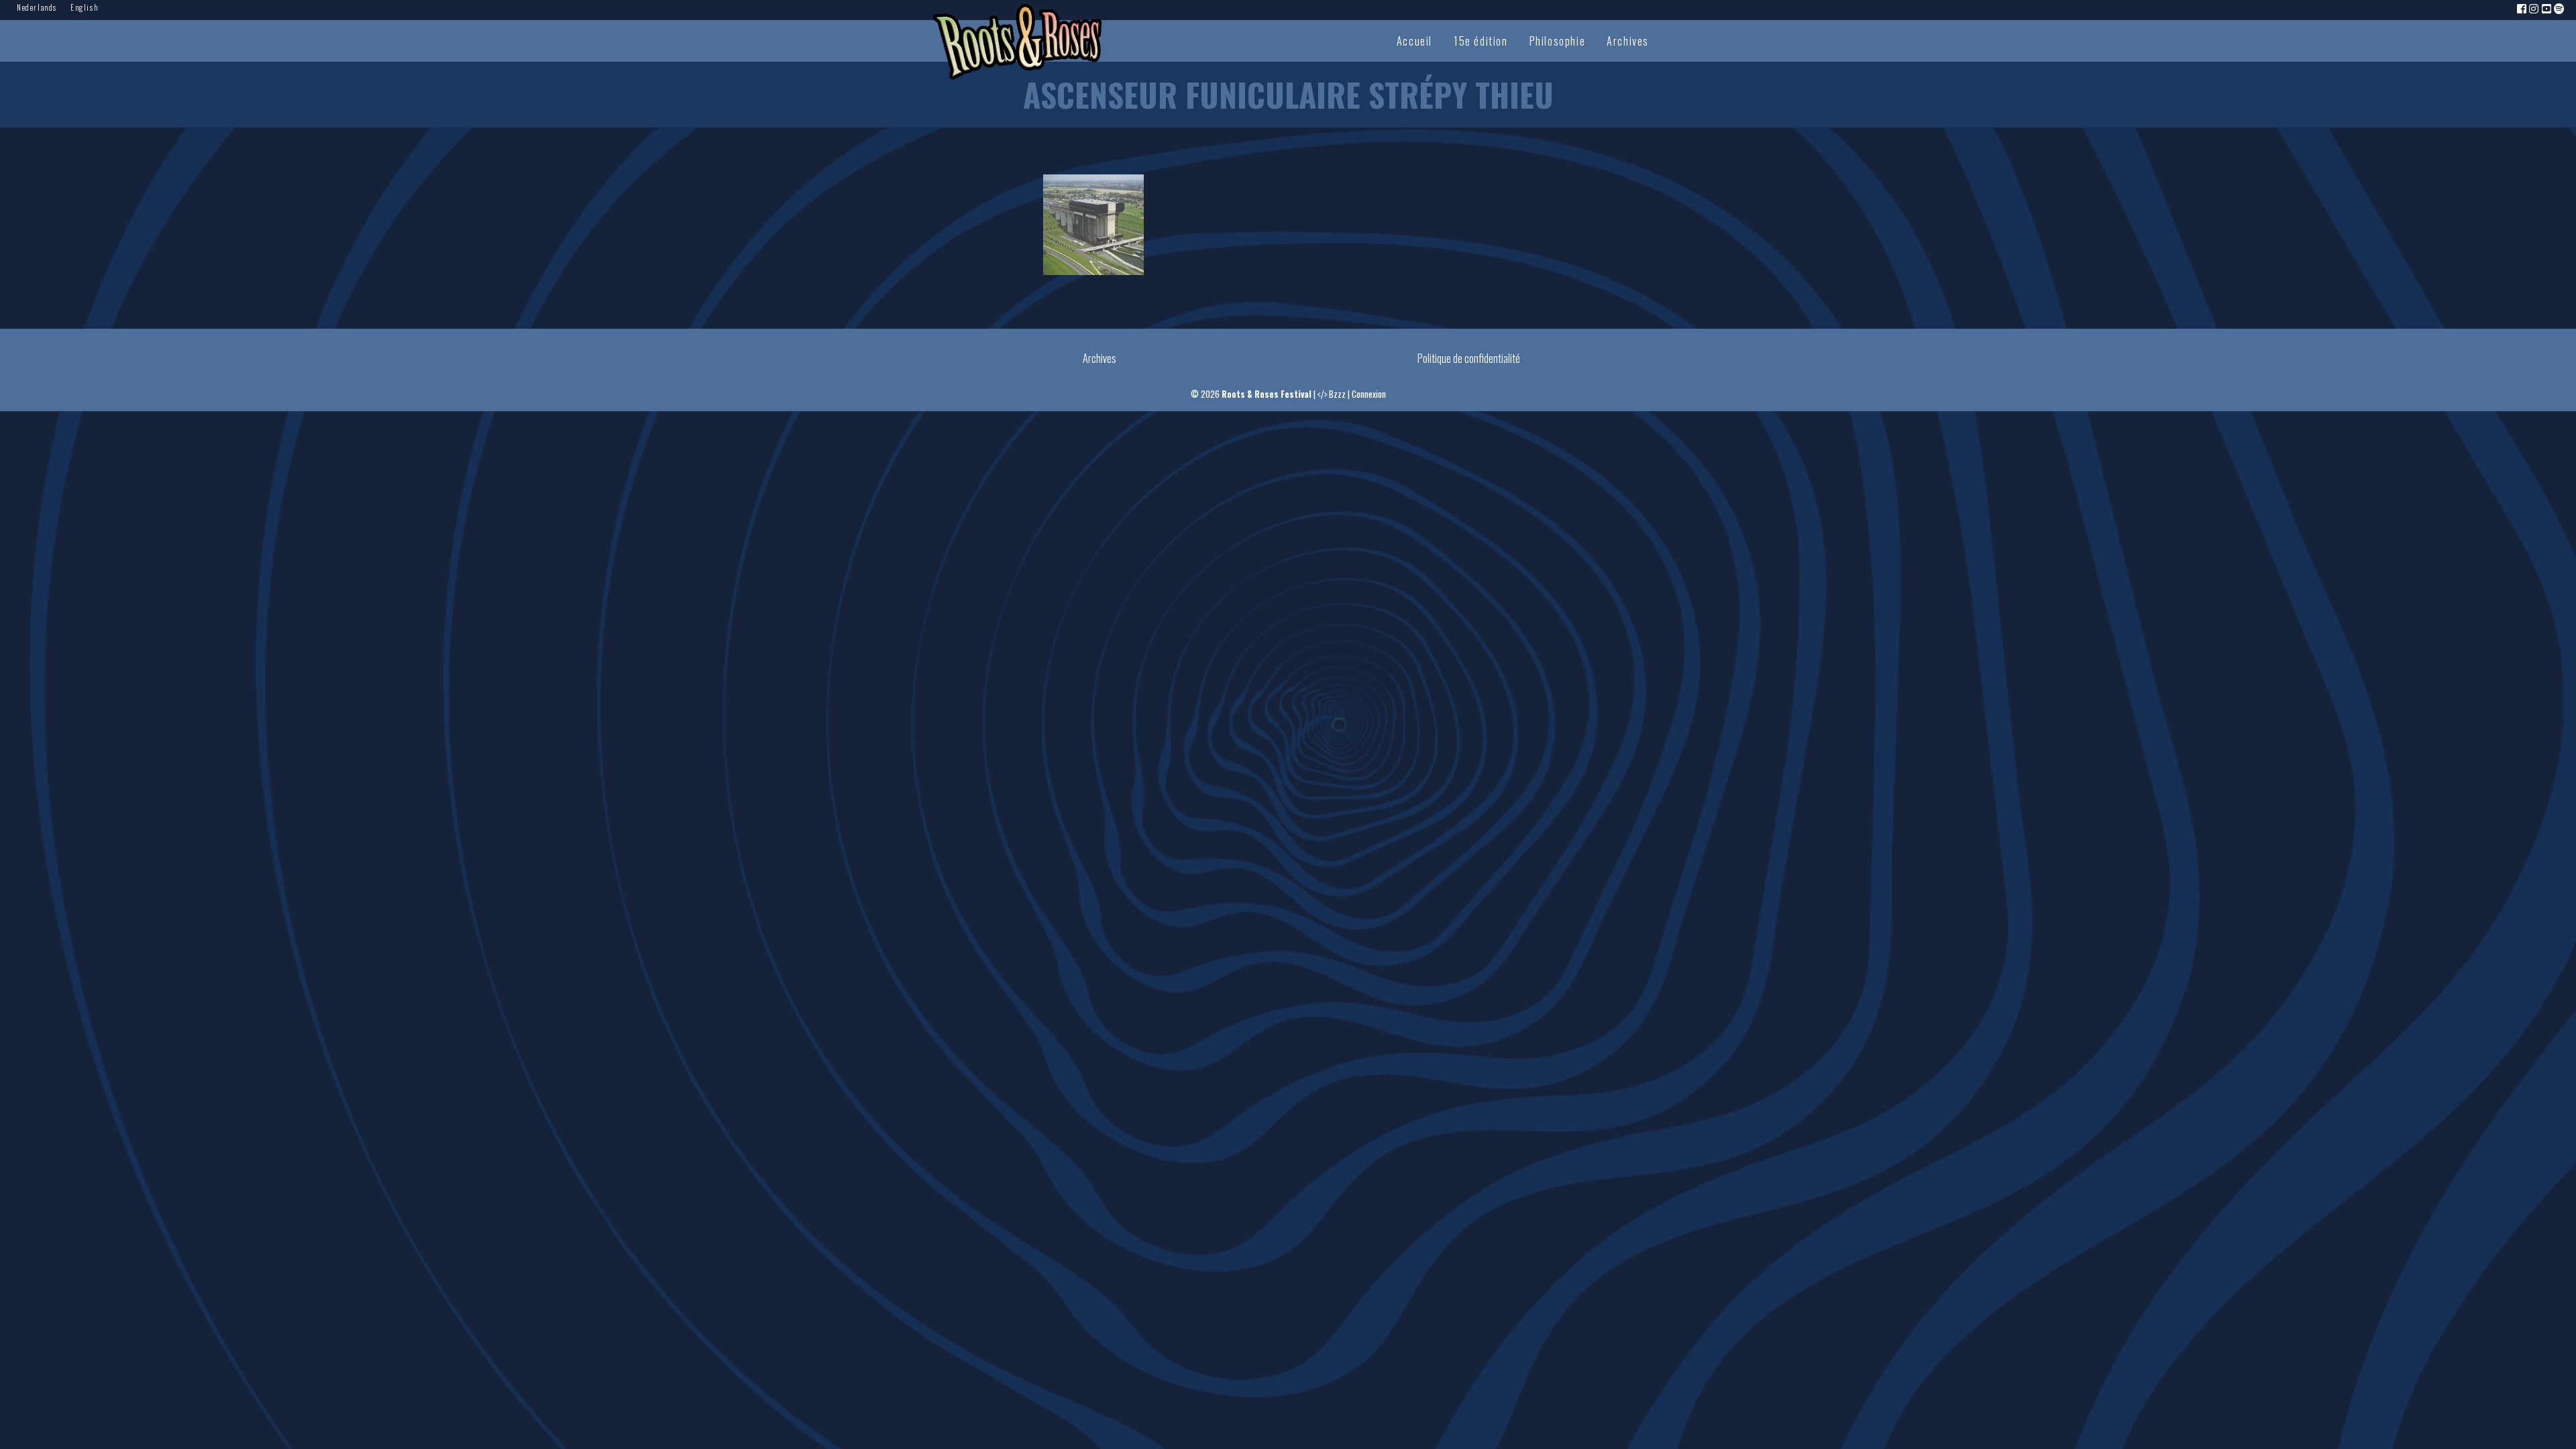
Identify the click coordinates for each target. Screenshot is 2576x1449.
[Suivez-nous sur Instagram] (2534, 8)
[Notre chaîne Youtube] (2547, 8)
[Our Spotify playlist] (2560, 8)
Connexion (1369, 394)
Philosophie (1558, 41)
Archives (1628, 41)
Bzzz (1337, 394)
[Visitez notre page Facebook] (2522, 8)
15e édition (1481, 41)
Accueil (1414, 41)
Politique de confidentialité (1469, 358)
